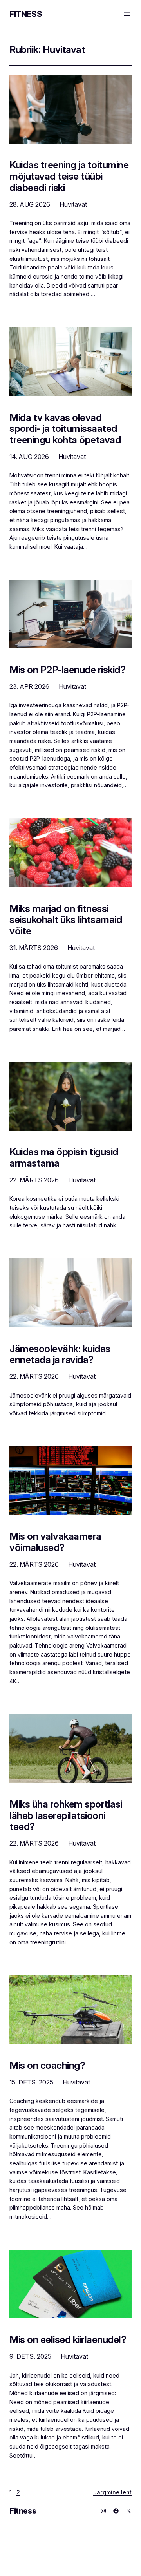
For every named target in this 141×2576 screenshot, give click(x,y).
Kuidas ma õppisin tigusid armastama (64, 1158)
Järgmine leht (112, 2492)
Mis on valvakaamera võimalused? (55, 1542)
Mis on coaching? (47, 2065)
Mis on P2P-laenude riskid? (67, 670)
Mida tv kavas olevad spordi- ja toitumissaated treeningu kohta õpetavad (65, 429)
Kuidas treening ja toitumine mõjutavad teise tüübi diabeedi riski (69, 176)
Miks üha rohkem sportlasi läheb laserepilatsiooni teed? (66, 1815)
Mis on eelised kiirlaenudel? (68, 2340)
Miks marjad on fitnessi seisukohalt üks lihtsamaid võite (66, 920)
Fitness (26, 14)
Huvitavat (73, 204)
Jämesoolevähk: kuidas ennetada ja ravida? (60, 1354)
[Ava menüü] (127, 14)
